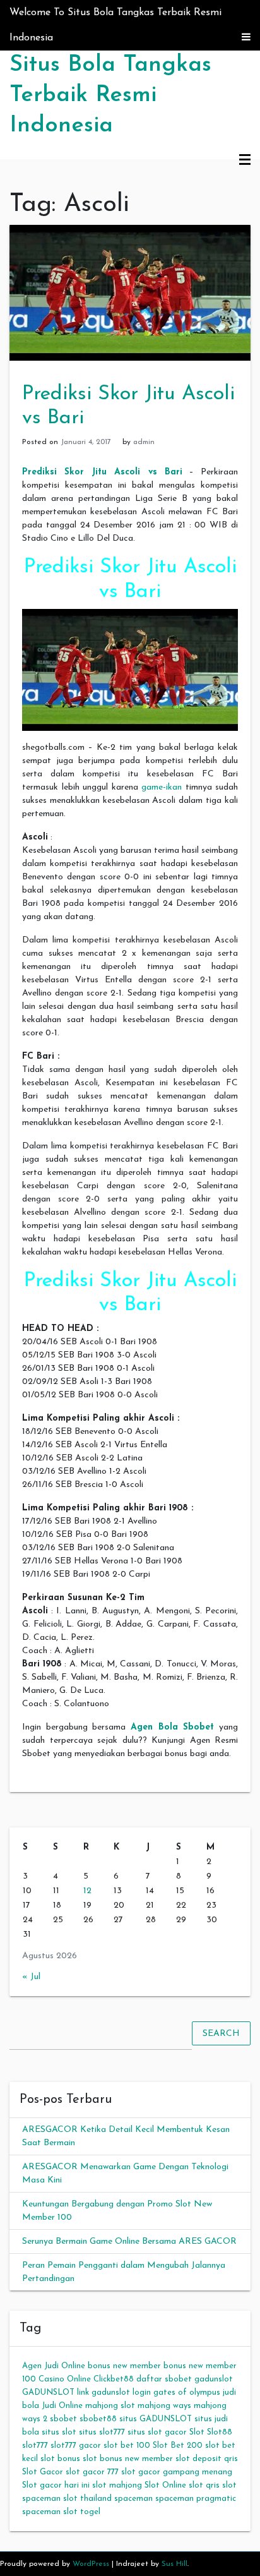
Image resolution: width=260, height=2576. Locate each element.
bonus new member (124, 2366)
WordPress (91, 2564)
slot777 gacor (76, 2446)
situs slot (59, 2432)
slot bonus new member (128, 2459)
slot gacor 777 (92, 2472)
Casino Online (65, 2379)
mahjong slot (110, 2406)
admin (144, 442)
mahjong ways (164, 2406)
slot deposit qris (207, 2459)
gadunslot (214, 2379)
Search (221, 2034)
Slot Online (165, 2485)
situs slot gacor (157, 2432)
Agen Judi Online (54, 2366)
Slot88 (220, 2432)
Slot (197, 2432)
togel (90, 2512)
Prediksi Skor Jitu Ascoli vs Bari (102, 472)
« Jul (31, 1977)
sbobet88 (98, 2419)
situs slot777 (102, 2432)
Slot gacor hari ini (56, 2485)
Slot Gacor (43, 2472)
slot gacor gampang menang (177, 2472)
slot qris (204, 2485)
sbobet (63, 2419)
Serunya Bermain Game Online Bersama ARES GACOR (129, 2242)
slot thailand (87, 2499)
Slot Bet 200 (178, 2446)
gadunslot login (121, 2392)
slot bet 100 (127, 2446)
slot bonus (60, 2459)
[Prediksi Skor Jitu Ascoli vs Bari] (130, 292)
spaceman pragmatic (196, 2499)
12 (87, 1891)
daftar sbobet (164, 2379)
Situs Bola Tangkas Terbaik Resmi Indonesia (110, 95)
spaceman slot (50, 2512)
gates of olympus (187, 2392)
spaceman (133, 2499)
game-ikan (162, 787)
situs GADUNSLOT (156, 2419)
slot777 (35, 2446)
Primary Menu (245, 160)
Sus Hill (174, 2564)
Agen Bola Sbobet (172, 1727)
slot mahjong (117, 2485)
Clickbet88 (114, 2379)
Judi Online (62, 2406)
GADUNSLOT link (56, 2392)
